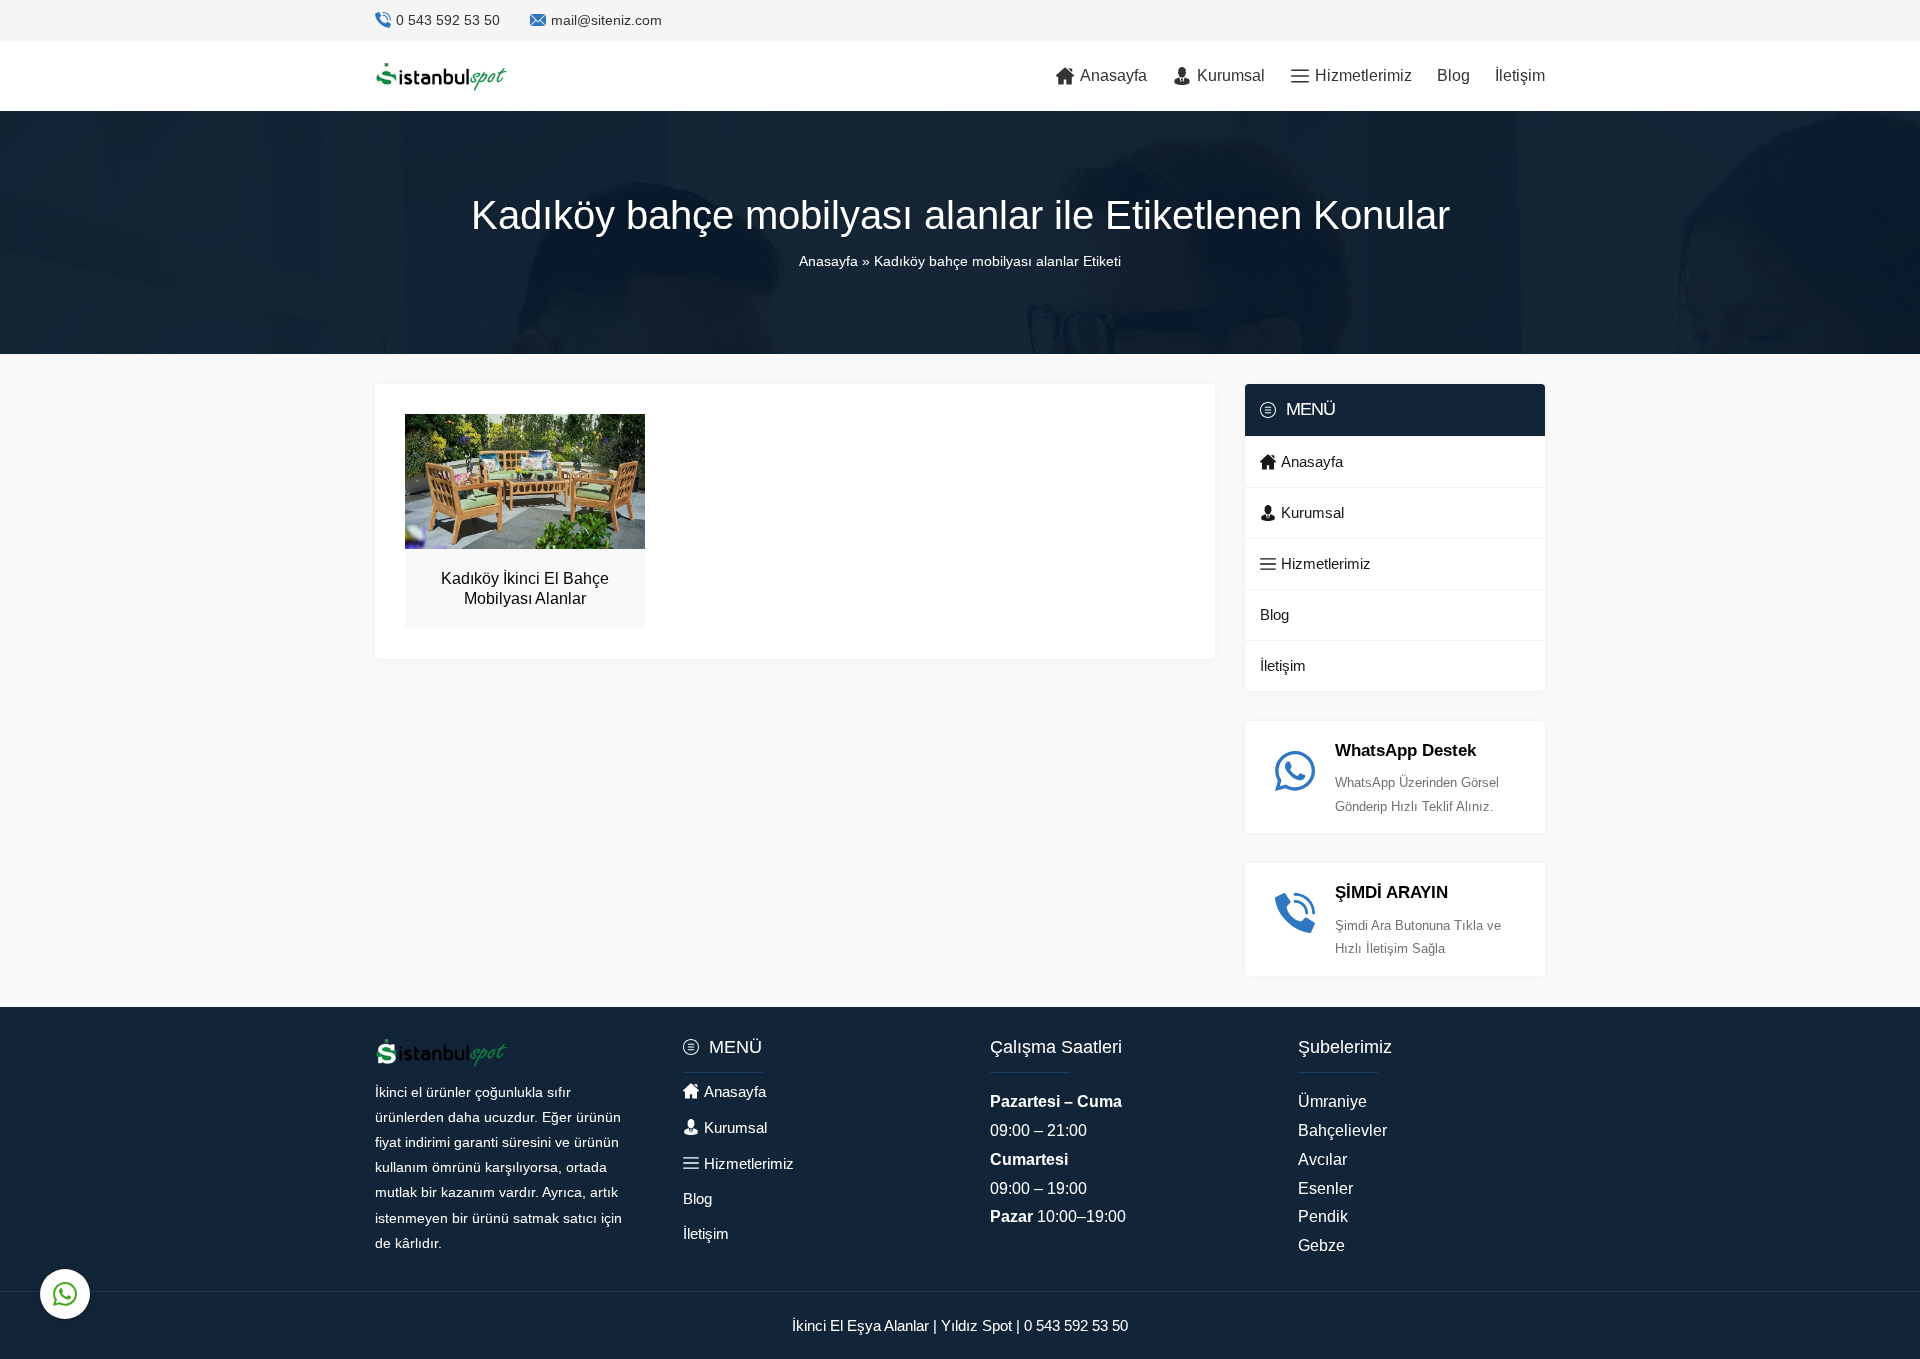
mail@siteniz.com (606, 20)
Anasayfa (828, 261)
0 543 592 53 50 (448, 20)
